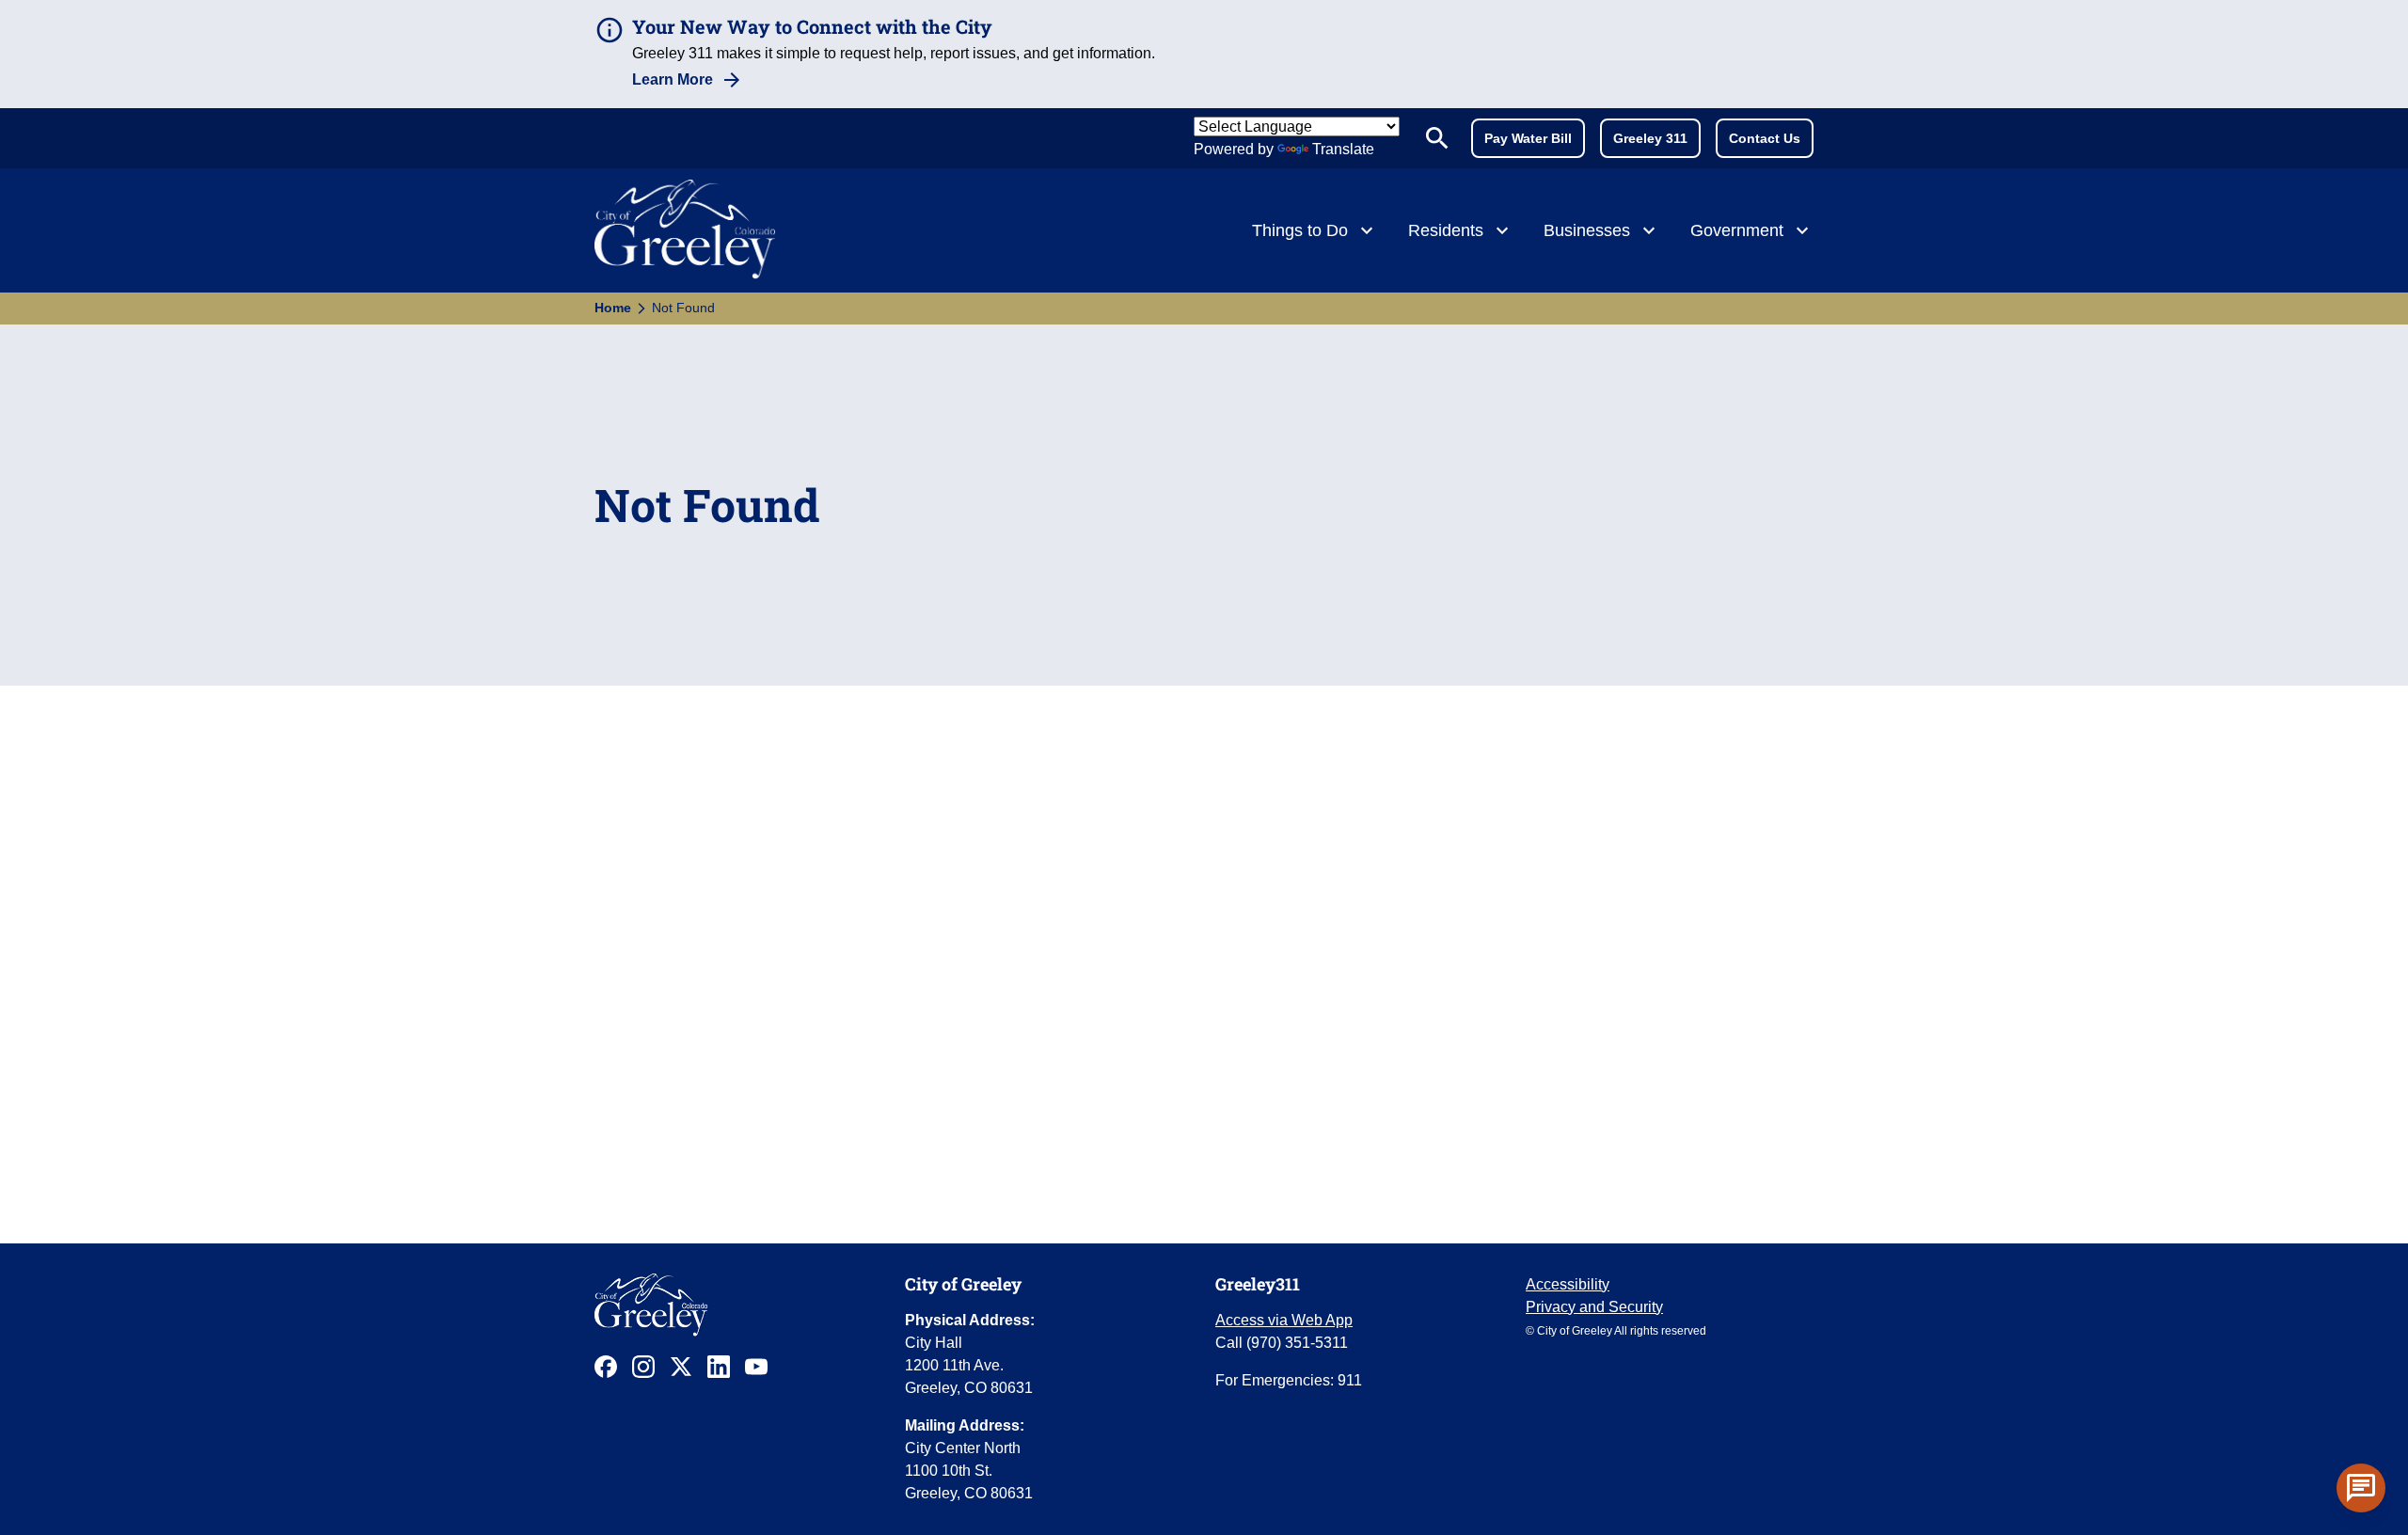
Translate (1343, 149)
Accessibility (1568, 1284)
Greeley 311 (1650, 138)
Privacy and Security (1594, 1307)
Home (613, 308)
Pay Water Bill (1528, 138)
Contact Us (1765, 138)
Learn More (673, 79)
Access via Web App (1284, 1320)
